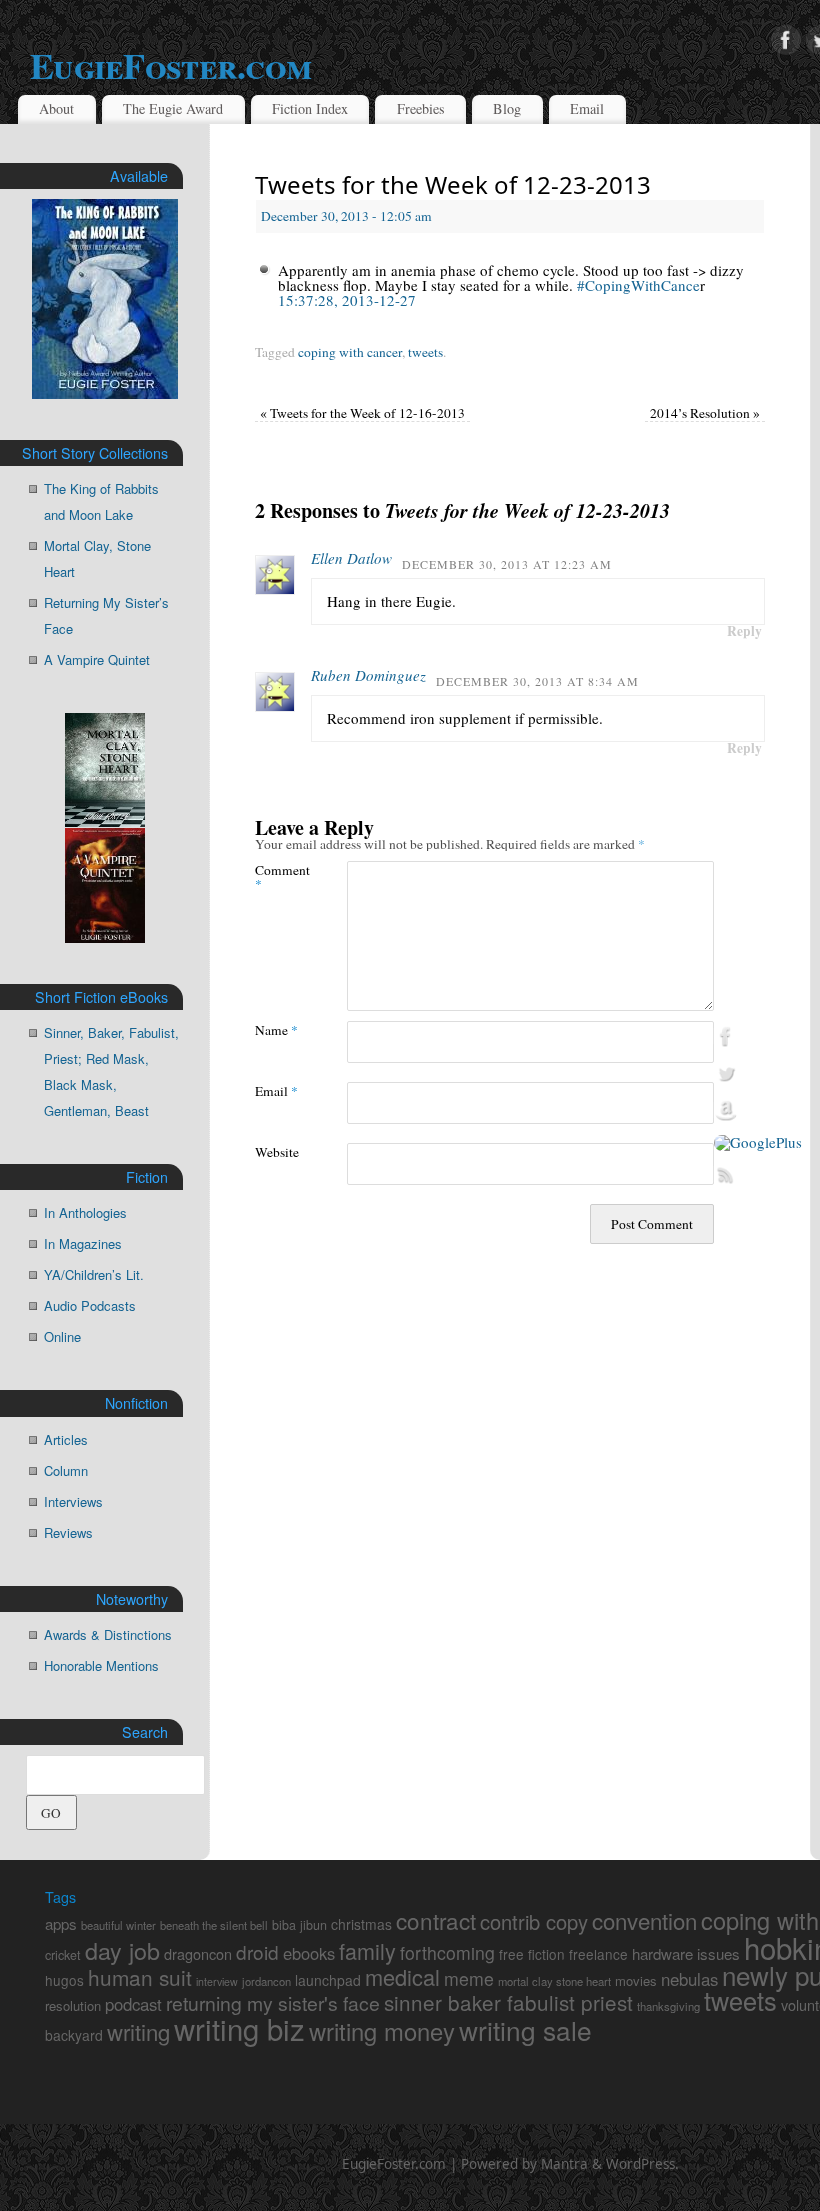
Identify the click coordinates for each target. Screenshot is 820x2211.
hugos (64, 1980)
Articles (66, 1439)
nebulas (689, 1979)
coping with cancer (350, 352)
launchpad (328, 1980)
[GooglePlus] (758, 1143)
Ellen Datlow (351, 558)
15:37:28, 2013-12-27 (347, 300)
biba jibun (299, 1925)
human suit (140, 1977)
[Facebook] (786, 41)
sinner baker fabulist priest (508, 2002)
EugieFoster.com (394, 2164)
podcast (133, 2004)
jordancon (266, 1981)
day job (122, 1950)
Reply (744, 631)
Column (66, 1470)
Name (276, 1029)
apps (61, 1923)
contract (436, 1920)
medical (402, 1976)
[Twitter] (758, 1074)
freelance (598, 1954)
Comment (278, 876)
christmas (361, 1924)
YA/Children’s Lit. (94, 1274)
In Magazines (83, 1243)
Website (277, 1151)
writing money (382, 2031)
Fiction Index (310, 108)
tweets (425, 352)
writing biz (239, 2028)
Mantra (564, 2164)
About (56, 108)
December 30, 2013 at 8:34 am (537, 681)
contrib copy (534, 1921)
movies (636, 1980)
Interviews (73, 1501)
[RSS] (758, 1175)
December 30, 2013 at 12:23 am (507, 564)
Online (62, 1336)
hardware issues (686, 1953)
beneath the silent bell (214, 1925)
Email (587, 108)
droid (257, 1951)
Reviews (68, 1532)
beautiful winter (118, 1925)
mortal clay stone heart (554, 1981)
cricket (63, 1955)
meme (469, 1978)
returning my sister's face (273, 2003)
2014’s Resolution (705, 413)
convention (644, 1920)
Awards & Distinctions (108, 1634)
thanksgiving (668, 2006)
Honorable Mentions (101, 1665)
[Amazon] (758, 1111)
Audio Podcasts (90, 1305)
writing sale (525, 2029)
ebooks (309, 1953)
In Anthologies (85, 1212)
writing (138, 2031)
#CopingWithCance (638, 285)
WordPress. (642, 2164)
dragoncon (198, 1953)
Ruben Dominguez (368, 675)
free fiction (532, 1954)
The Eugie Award (173, 108)
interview (217, 1981)
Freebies (421, 108)
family (367, 1950)
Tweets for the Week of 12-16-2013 (362, 413)
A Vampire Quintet (97, 659)
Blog (507, 108)
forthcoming (447, 1952)
